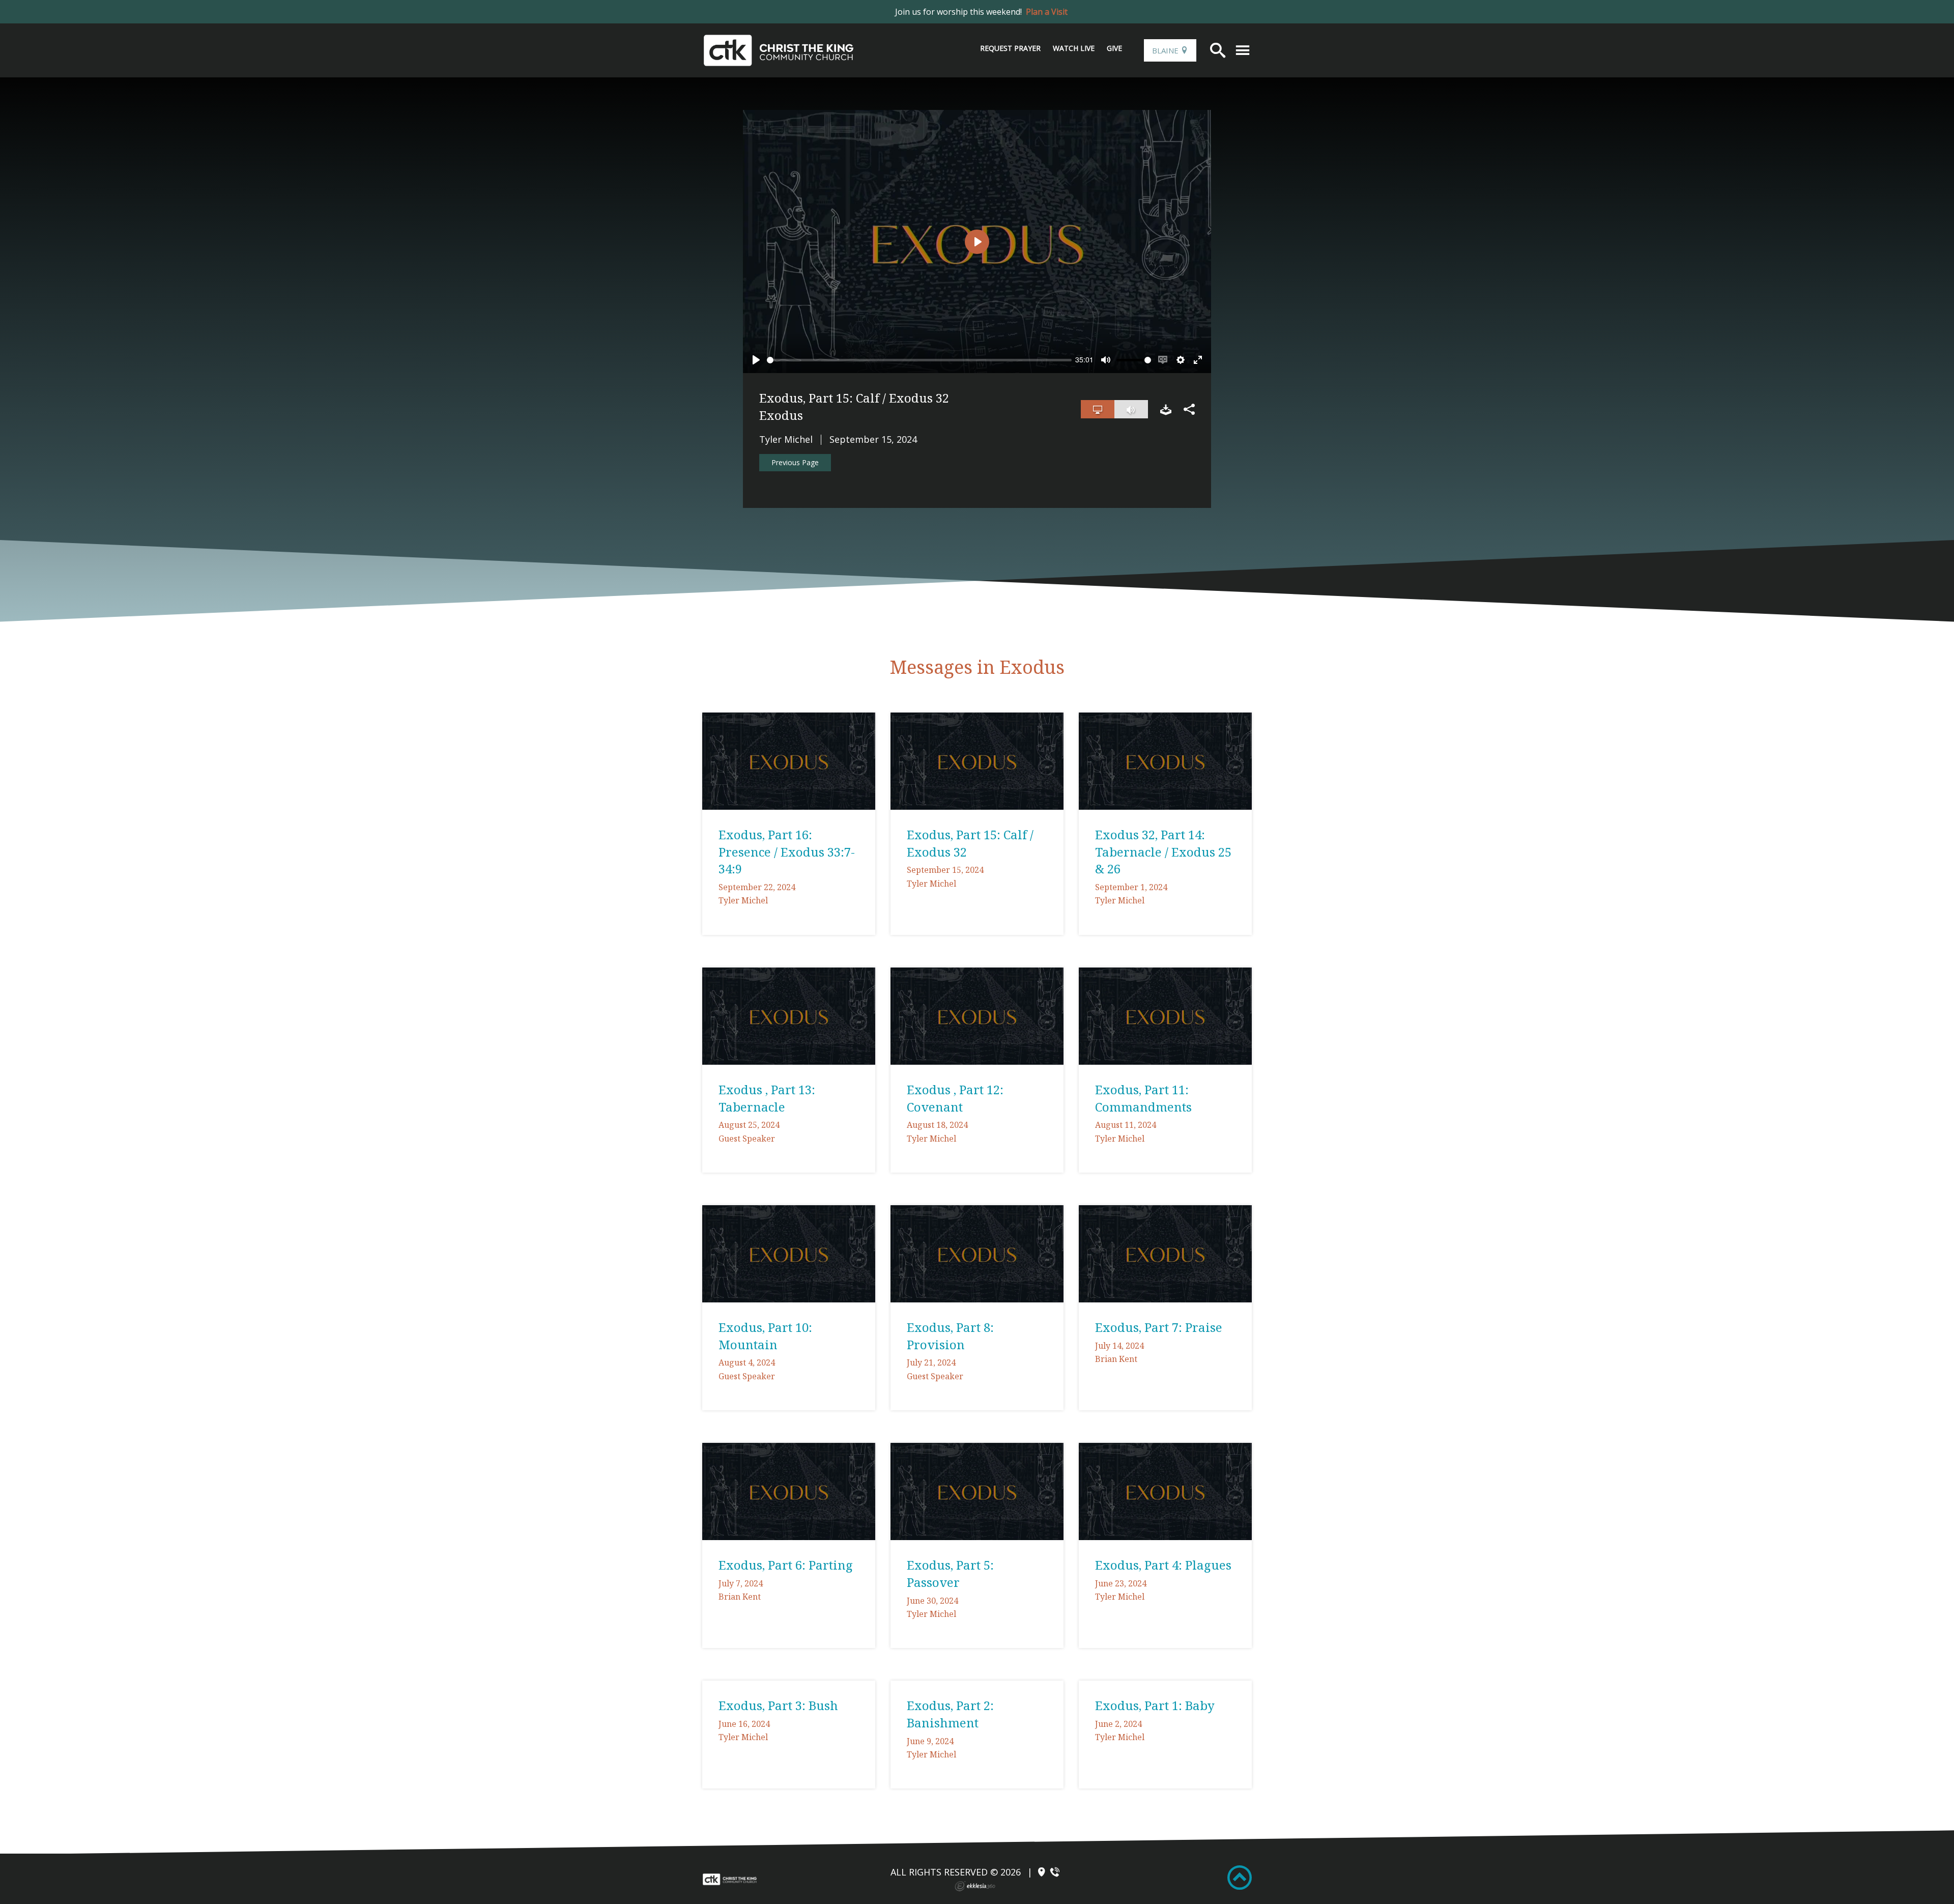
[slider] (919, 360)
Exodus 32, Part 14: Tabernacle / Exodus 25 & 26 (1163, 851)
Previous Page (795, 462)
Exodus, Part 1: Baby (1155, 1705)
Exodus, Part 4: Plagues (1163, 1565)
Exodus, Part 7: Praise (1159, 1327)
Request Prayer (1010, 48)
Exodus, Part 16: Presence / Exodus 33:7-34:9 (787, 851)
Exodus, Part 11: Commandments (1143, 1098)
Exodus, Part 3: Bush (778, 1705)
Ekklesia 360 (975, 1886)
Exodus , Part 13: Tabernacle (767, 1098)
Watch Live (1074, 48)
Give (1114, 48)
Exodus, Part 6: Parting (786, 1565)
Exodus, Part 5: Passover (950, 1573)
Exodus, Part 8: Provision (950, 1336)
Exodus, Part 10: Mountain (765, 1336)
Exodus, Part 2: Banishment (950, 1714)
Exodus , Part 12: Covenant (955, 1098)
